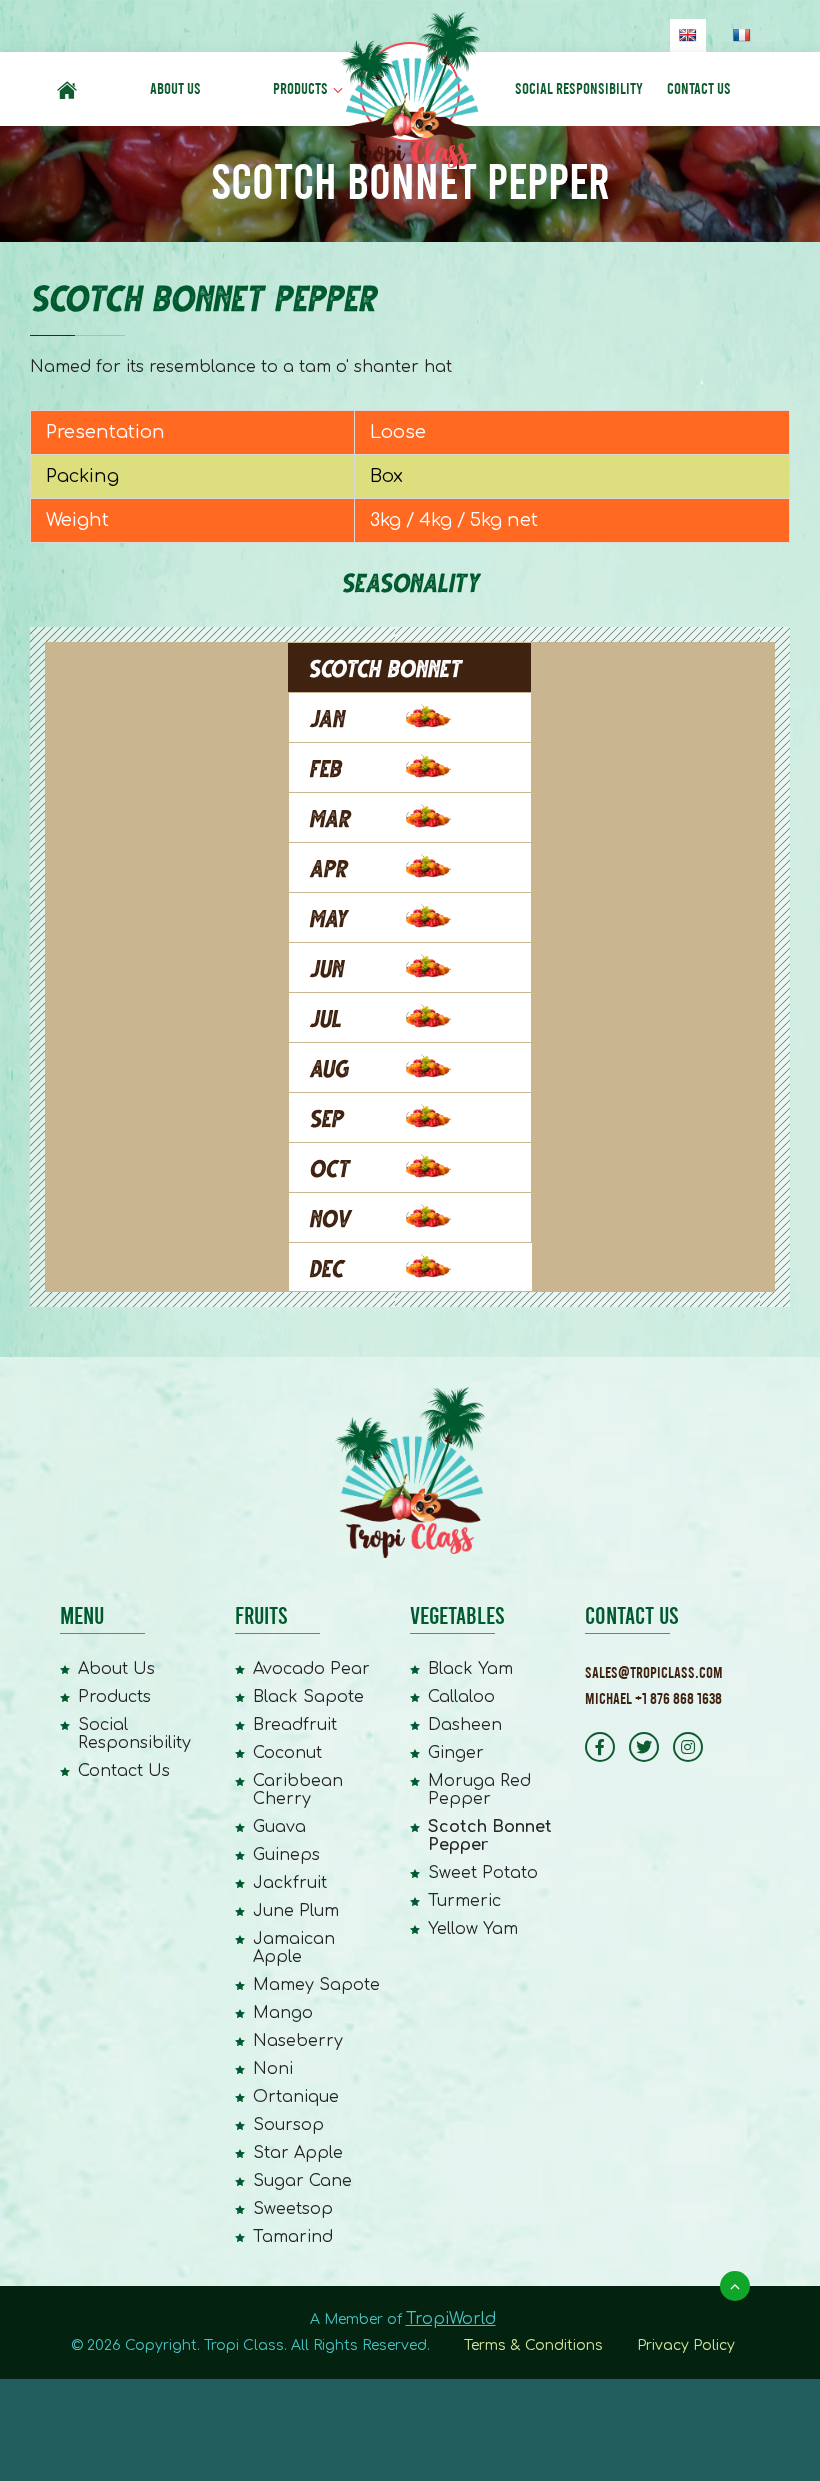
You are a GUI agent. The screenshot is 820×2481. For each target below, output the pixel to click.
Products (300, 88)
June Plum (296, 1911)
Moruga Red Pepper (479, 1790)
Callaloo (461, 1697)
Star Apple (298, 2153)
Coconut (287, 1753)
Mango (283, 2013)
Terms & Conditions (533, 2345)
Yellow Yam (473, 1929)
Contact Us (699, 88)
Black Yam (470, 1669)
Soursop (288, 2125)
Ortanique (296, 2097)
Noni (273, 2069)
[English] (687, 35)
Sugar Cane (302, 2181)
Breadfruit (295, 1725)
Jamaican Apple (294, 1948)
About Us (175, 88)
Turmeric (464, 1901)
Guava (279, 1827)
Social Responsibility (579, 88)
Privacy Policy (686, 2345)
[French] (741, 35)
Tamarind (293, 2237)
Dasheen (465, 1725)
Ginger (456, 1753)
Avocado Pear (311, 1669)
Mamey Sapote (316, 1985)
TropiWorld (451, 2319)
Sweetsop (293, 2209)
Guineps (286, 1855)
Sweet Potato (483, 1873)
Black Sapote (308, 1697)
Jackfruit (290, 1883)
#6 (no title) (67, 88)
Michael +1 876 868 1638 (653, 1698)
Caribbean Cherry (298, 1790)
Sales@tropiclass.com (654, 1672)
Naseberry (298, 2041)
